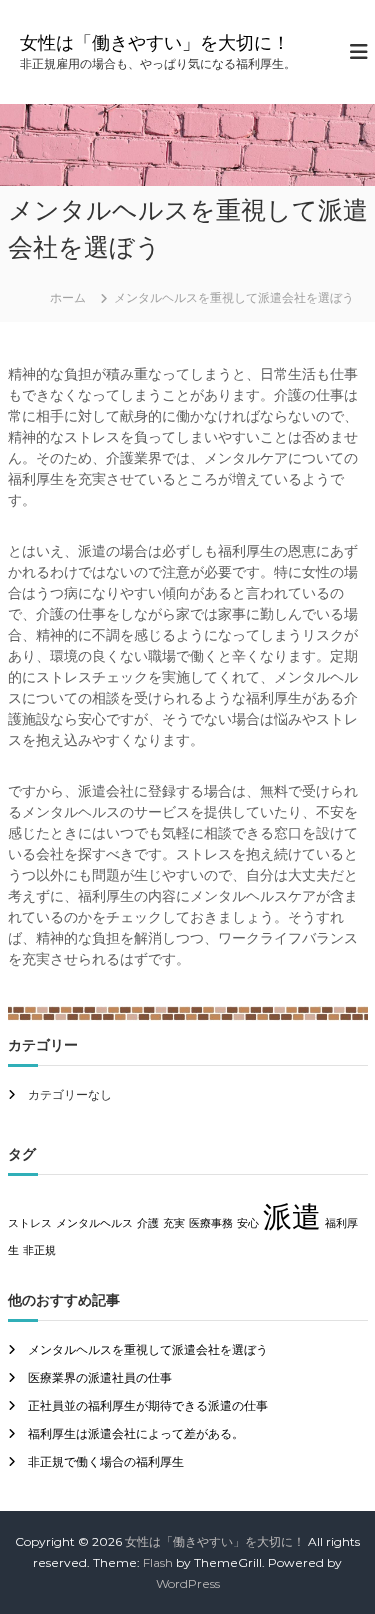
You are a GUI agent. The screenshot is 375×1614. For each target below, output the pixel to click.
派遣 (292, 1216)
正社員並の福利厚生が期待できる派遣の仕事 (148, 1405)
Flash (158, 1562)
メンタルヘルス (94, 1223)
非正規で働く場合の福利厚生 (106, 1461)
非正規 (39, 1250)
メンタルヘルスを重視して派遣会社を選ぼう (148, 1349)
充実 (174, 1223)
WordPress (188, 1583)
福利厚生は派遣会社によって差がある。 (136, 1433)
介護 (148, 1223)
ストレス (30, 1223)
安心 (248, 1223)
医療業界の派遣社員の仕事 (100, 1377)
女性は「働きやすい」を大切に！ (155, 43)
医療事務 (211, 1223)
